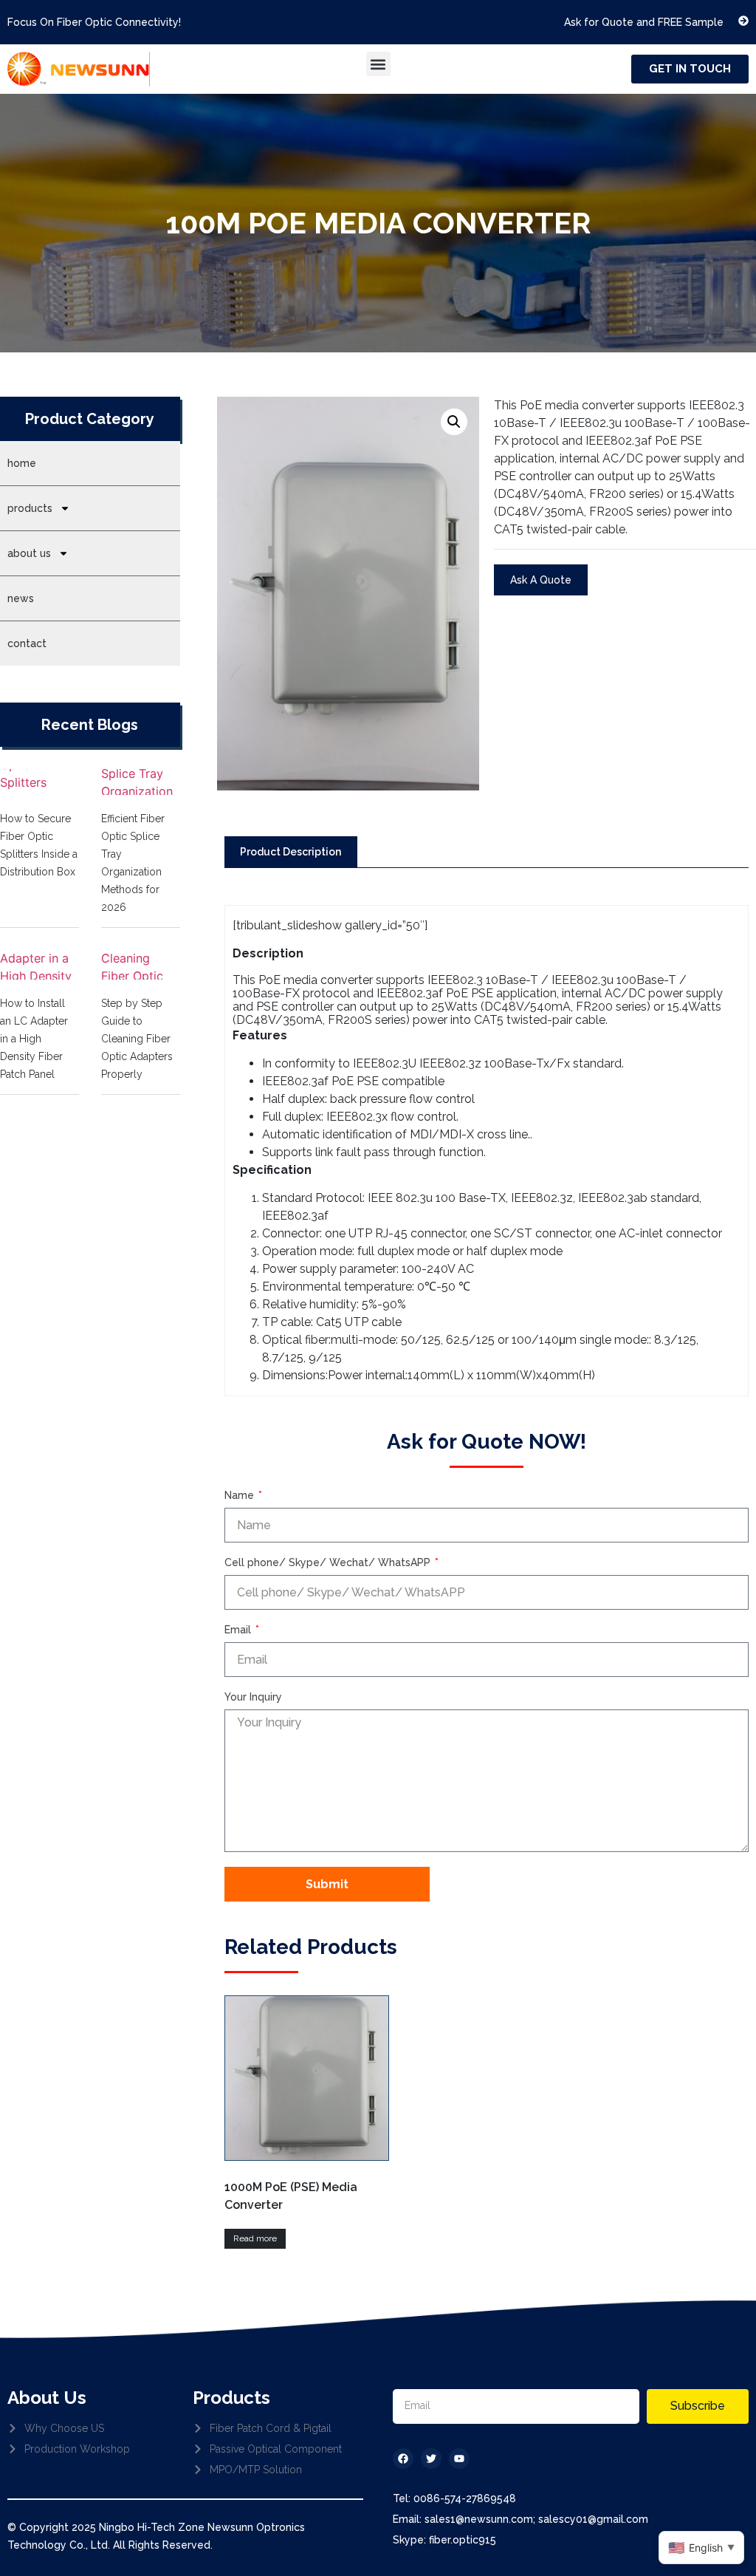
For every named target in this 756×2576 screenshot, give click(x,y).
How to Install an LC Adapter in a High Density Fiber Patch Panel (34, 1039)
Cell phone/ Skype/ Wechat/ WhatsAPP (329, 1563)
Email (239, 1630)
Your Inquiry (253, 1697)
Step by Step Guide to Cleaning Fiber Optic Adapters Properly (137, 1039)
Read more (255, 2238)
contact (27, 643)
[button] (378, 64)
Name (241, 1496)
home (22, 463)
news (21, 598)
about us (29, 553)
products (30, 508)
